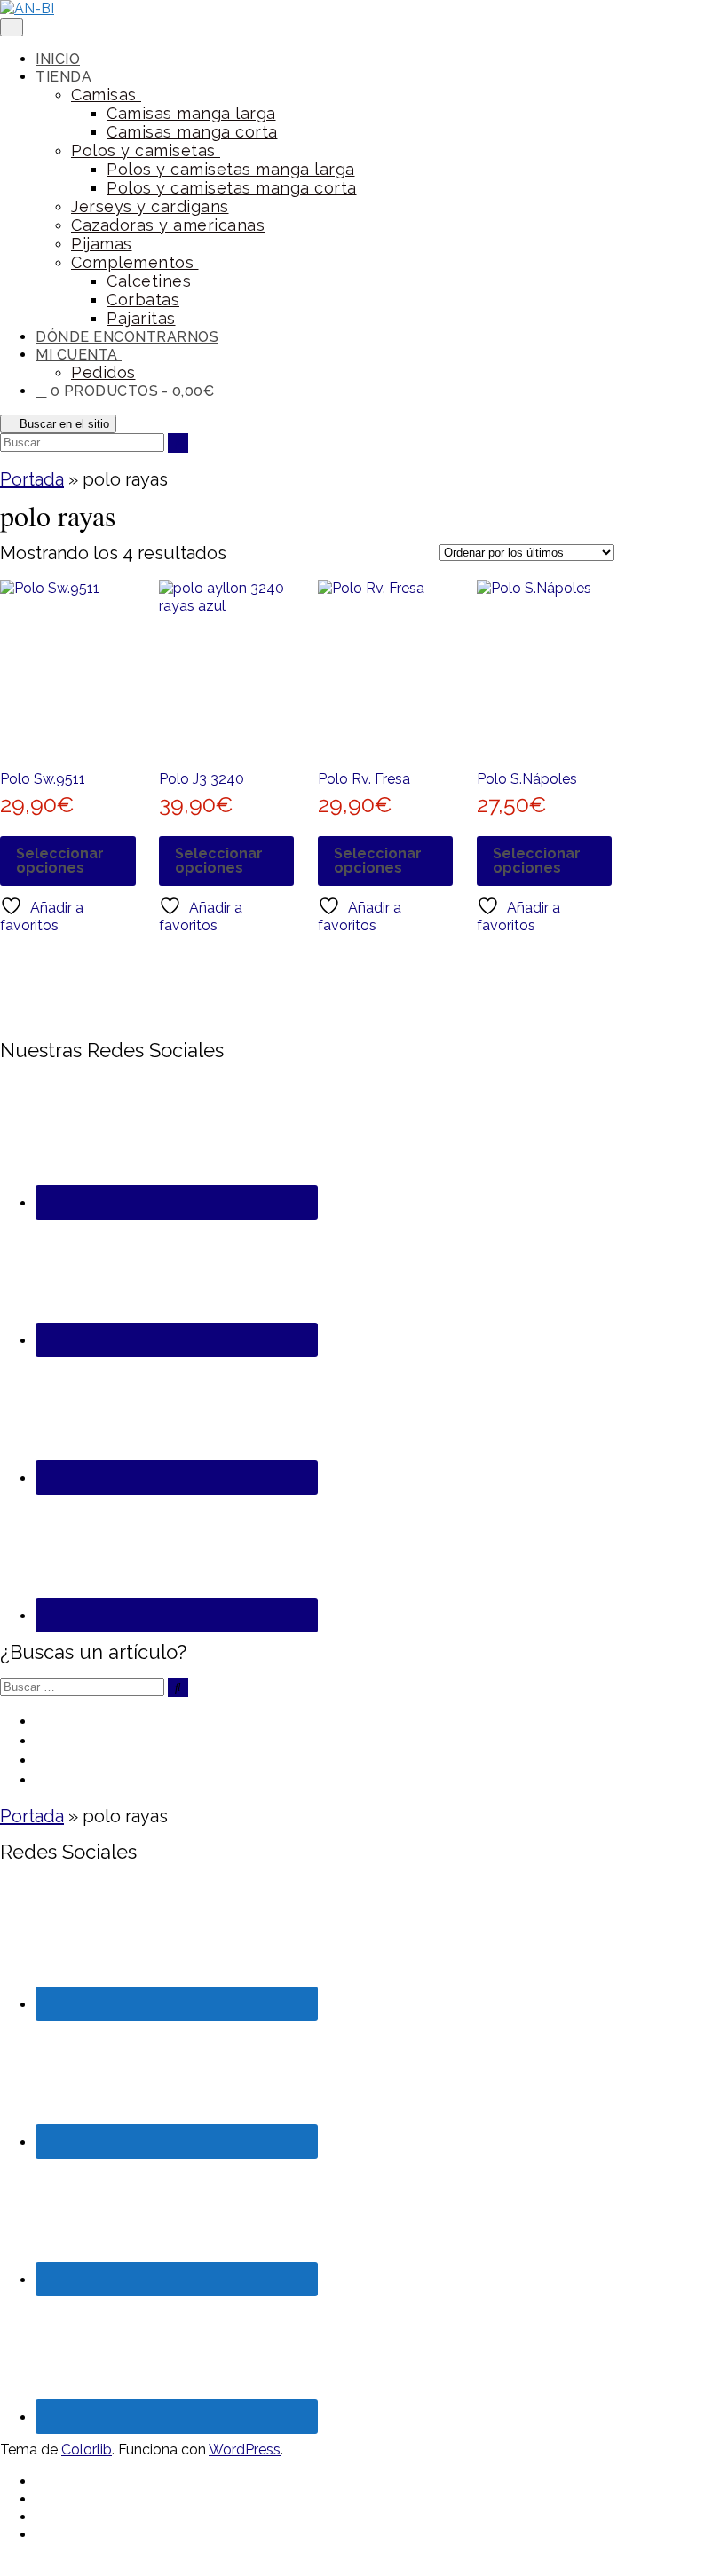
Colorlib (87, 2450)
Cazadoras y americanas (168, 225)
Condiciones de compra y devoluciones (199, 1740)
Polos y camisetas (146, 150)
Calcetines (149, 281)
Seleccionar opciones (60, 861)
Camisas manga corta (192, 132)
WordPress (245, 2450)
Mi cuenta (79, 355)
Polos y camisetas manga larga (231, 169)
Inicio (58, 59)
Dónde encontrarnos (127, 337)
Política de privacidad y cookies (166, 1759)
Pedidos (103, 372)
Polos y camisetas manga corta (232, 188)
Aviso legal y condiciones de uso (170, 1720)
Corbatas (143, 300)
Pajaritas (141, 318)
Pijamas (102, 244)
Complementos (135, 262)
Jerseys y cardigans (150, 206)
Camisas (106, 95)
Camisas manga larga (191, 113)
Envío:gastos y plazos (123, 1779)
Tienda (66, 77)
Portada (32, 479)
